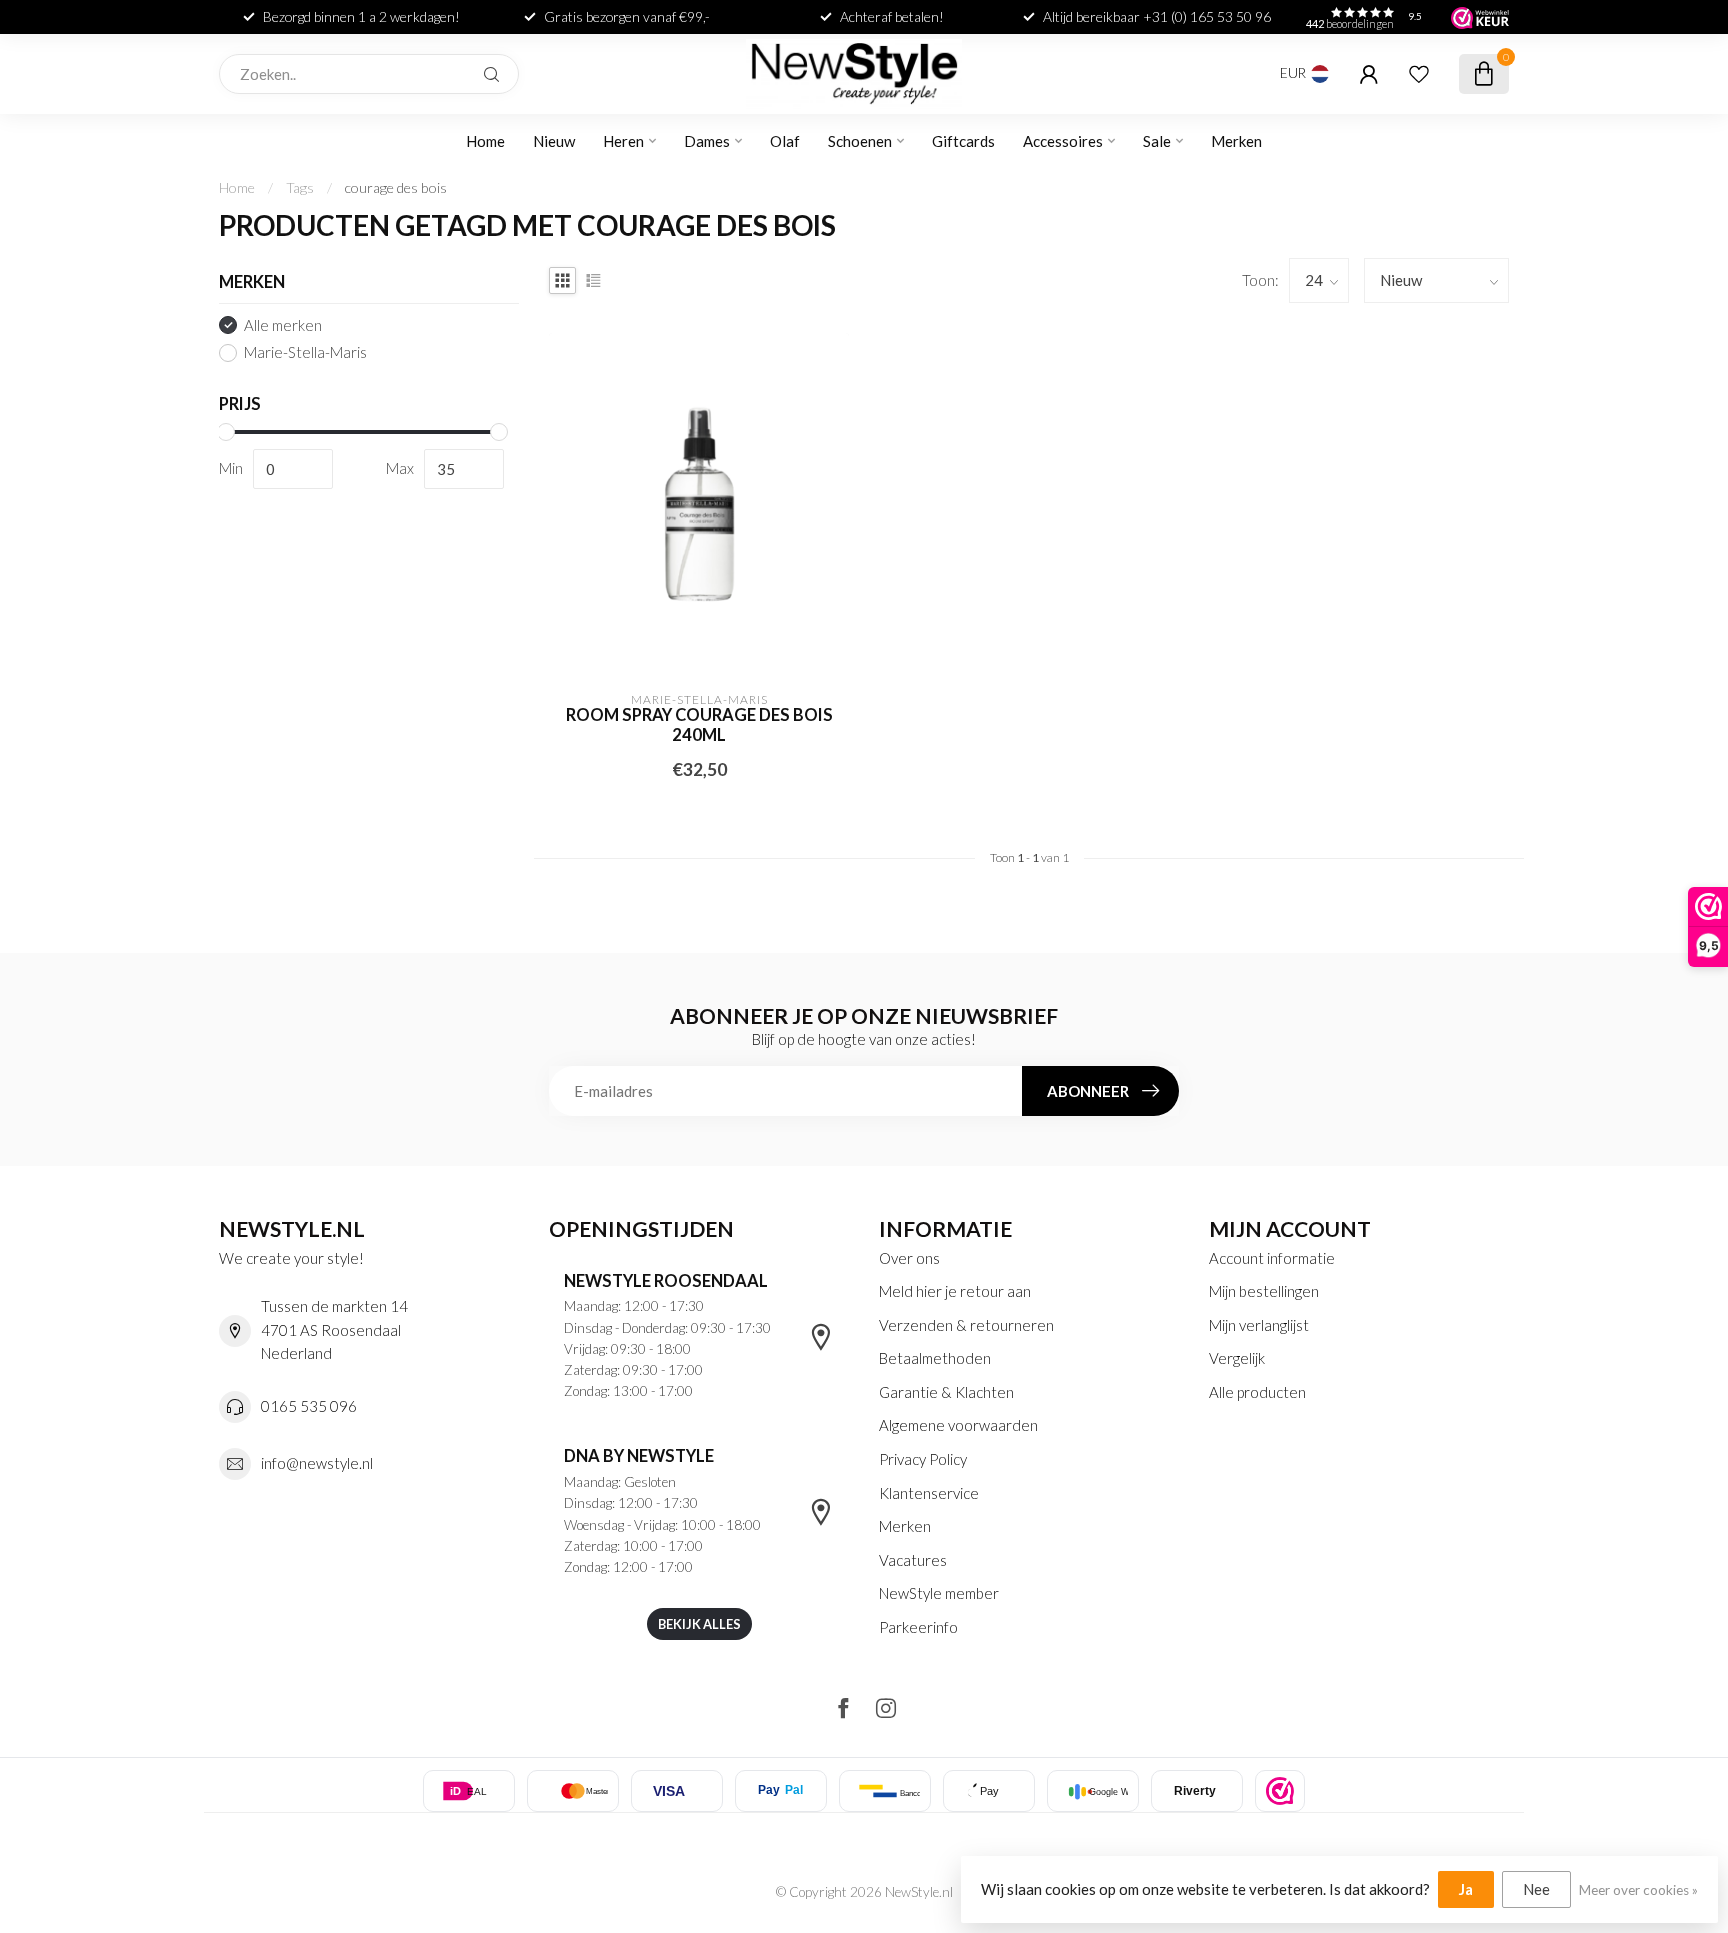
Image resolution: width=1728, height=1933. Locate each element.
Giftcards (963, 141)
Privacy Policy (923, 1459)
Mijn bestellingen (1264, 1291)
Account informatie (1272, 1258)
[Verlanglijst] (1419, 74)
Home (485, 141)
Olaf (785, 141)
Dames (707, 141)
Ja (1466, 1889)
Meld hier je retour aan (955, 1291)
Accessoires (1063, 141)
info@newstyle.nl (317, 1463)
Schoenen (860, 141)
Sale (1157, 141)
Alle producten (1257, 1392)
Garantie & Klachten (946, 1392)
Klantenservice (929, 1493)
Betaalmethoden (935, 1358)
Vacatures (913, 1560)
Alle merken (283, 325)
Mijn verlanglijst (1259, 1325)
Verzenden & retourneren (966, 1325)
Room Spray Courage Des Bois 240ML (699, 725)
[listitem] (1280, 1791)
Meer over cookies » (1638, 1890)
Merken (1236, 141)
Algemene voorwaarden (958, 1425)
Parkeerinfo (918, 1627)
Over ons (909, 1258)
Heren (623, 141)
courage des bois (396, 187)
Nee (1536, 1889)
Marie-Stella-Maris (305, 352)
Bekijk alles (699, 1624)
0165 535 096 (309, 1406)
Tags (300, 187)
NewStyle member (939, 1593)
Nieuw (554, 141)
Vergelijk (1237, 1358)
